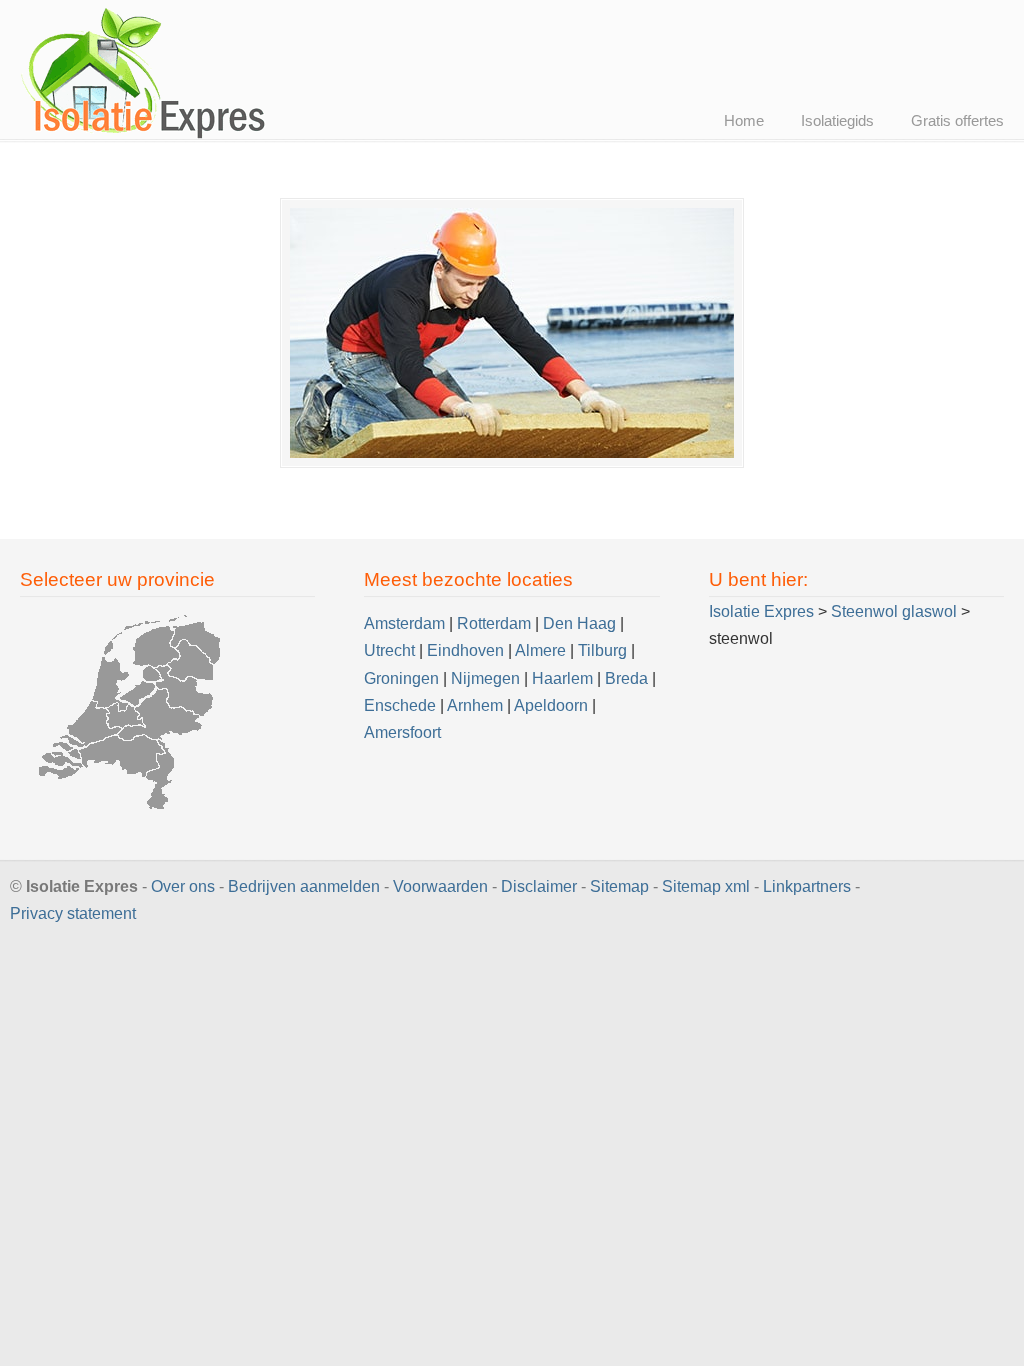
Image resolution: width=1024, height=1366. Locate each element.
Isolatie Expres (145, 72)
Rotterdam (494, 623)
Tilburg (602, 650)
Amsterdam (404, 623)
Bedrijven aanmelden (304, 886)
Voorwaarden (440, 886)
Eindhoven (465, 650)
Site (676, 886)
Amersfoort (402, 732)
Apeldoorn (551, 705)
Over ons (183, 886)
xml (737, 886)
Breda (626, 678)
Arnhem (475, 705)
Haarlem (562, 678)
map (705, 886)
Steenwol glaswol (894, 611)
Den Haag (579, 623)
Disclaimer (539, 886)
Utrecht (389, 650)
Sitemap (619, 886)
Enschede (400, 705)
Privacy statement (73, 913)
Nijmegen (485, 678)
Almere (540, 650)
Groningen (401, 678)
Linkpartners (807, 886)
